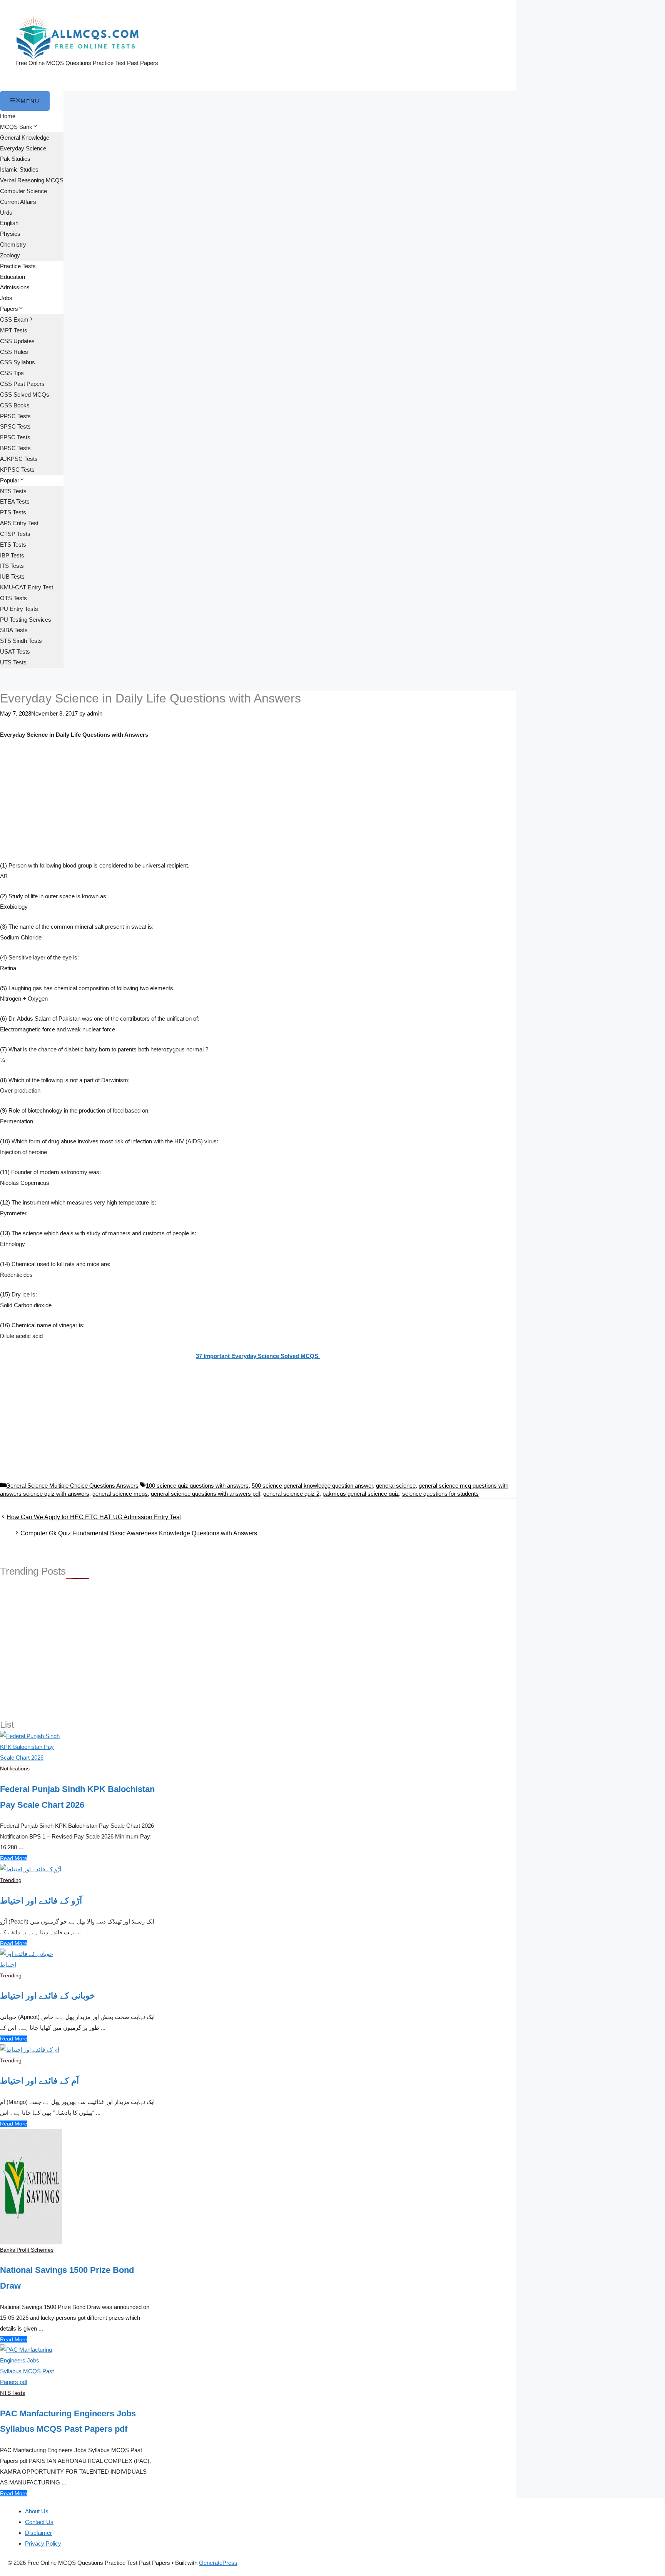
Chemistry (13, 244)
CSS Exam (14, 319)
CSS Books (15, 405)
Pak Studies (15, 159)
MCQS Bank (16, 127)
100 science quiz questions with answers (197, 1486)
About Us (37, 2511)
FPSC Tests (15, 437)
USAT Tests (15, 652)
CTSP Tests (15, 534)
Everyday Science (23, 148)
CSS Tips (12, 373)
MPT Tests (14, 330)
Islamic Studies (19, 169)
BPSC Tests (15, 448)
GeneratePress (218, 2563)
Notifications (15, 1768)
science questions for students (440, 1494)
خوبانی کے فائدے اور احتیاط (48, 1996)
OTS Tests (13, 598)
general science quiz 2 (291, 1494)
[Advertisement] (258, 803)
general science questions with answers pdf (206, 1494)
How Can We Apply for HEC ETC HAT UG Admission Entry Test (94, 1517)
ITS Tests (12, 566)
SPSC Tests (15, 426)
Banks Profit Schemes (27, 2250)
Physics (10, 234)
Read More (14, 1858)
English (9, 223)
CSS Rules (14, 352)
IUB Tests (12, 576)
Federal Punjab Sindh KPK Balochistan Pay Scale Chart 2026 (77, 1797)
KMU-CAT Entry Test (27, 587)
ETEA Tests (15, 501)
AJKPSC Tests (19, 459)
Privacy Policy (43, 2543)
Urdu (6, 213)
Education (13, 277)
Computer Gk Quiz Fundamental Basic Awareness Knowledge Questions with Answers (139, 1533)
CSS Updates (17, 341)
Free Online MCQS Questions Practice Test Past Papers (87, 63)
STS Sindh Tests (21, 641)
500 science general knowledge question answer (312, 1486)
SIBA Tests (14, 630)
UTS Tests (13, 662)
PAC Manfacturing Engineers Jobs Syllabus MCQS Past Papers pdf (68, 2421)
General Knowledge (25, 138)
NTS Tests (13, 491)
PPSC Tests (15, 416)
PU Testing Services (26, 620)
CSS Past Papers (22, 384)
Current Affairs (18, 202)
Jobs (6, 298)
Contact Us (39, 2522)
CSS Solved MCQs (25, 395)
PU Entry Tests (19, 609)
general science (396, 1486)
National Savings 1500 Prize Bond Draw (67, 2278)
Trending (11, 1880)
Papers (9, 309)
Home (8, 116)
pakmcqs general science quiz (361, 1494)
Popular (10, 480)
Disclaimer (38, 2533)
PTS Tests (13, 512)
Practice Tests (18, 266)
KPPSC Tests (17, 470)
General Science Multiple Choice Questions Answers (72, 1486)
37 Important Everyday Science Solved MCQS (258, 1356)
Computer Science (23, 191)
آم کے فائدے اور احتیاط (39, 2081)
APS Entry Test (19, 523)
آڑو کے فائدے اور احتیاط (41, 1901)
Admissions (15, 287)
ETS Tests (13, 545)
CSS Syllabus (18, 362)
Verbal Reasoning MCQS (32, 180)
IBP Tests (12, 555)
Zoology (10, 255)
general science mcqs (120, 1494)
